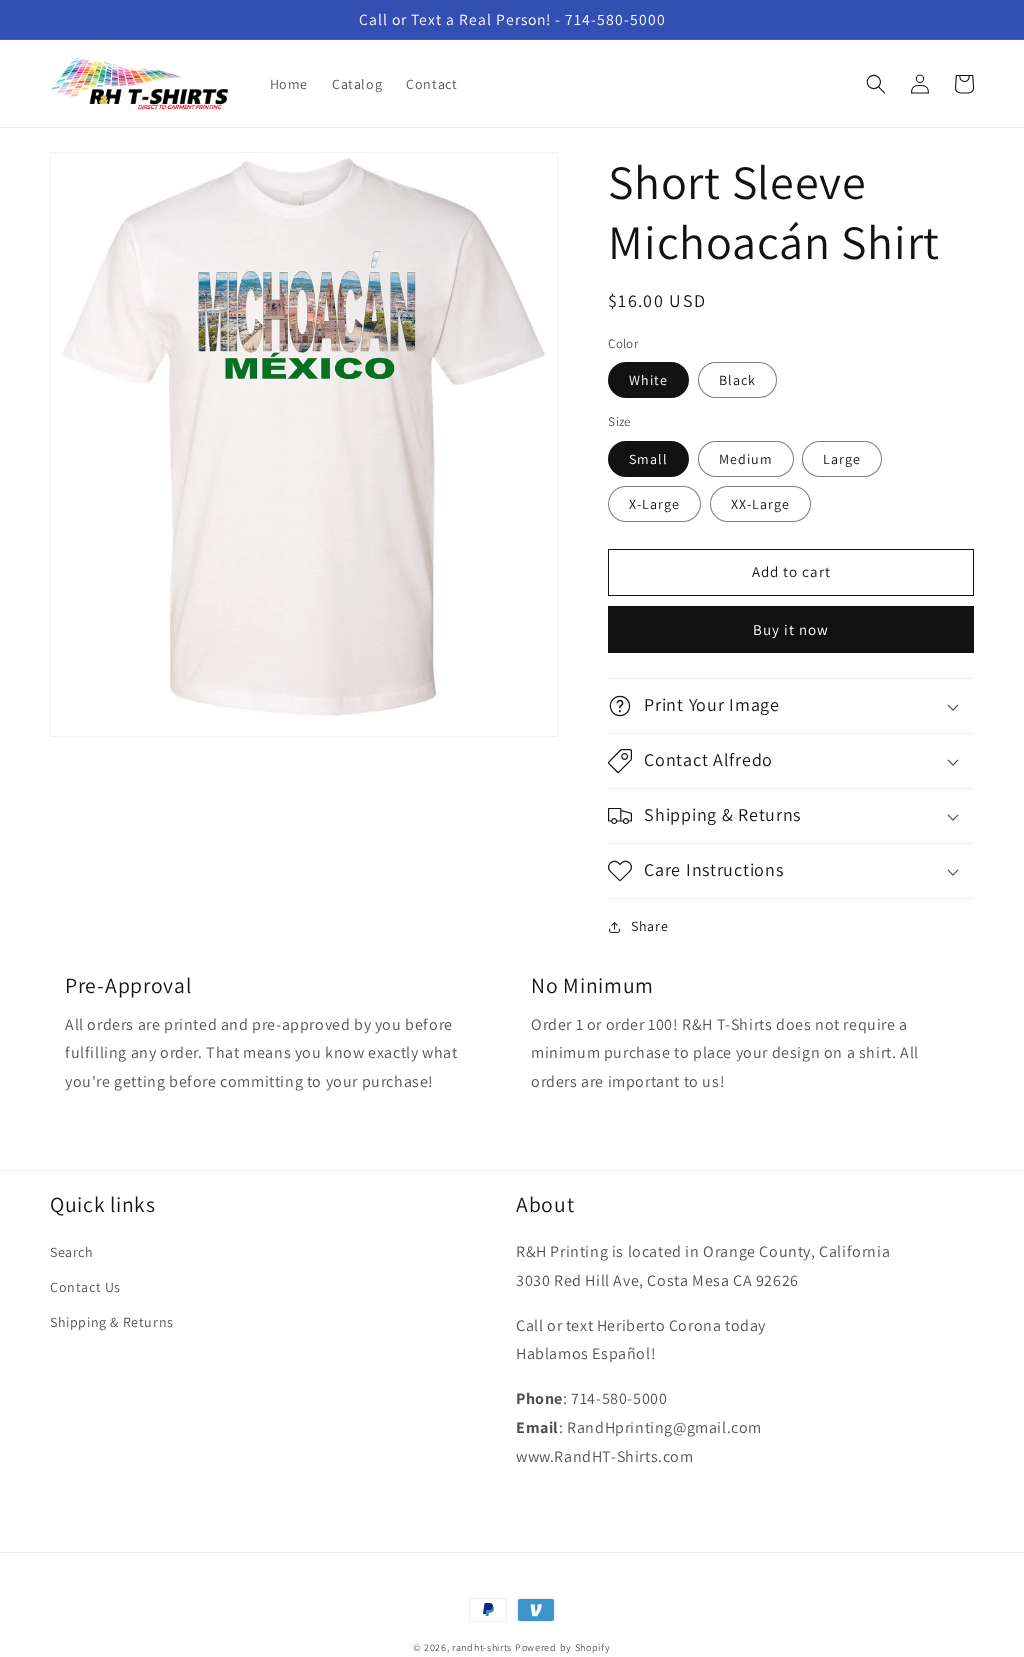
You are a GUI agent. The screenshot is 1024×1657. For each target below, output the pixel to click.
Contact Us (85, 1287)
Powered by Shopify (563, 1647)
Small (648, 459)
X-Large (654, 504)
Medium (746, 459)
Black (737, 380)
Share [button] (649, 926)
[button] (876, 84)
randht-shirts (482, 1647)
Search (72, 1252)
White (648, 380)
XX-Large (760, 504)
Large (842, 459)
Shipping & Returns (112, 1322)
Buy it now (791, 629)
